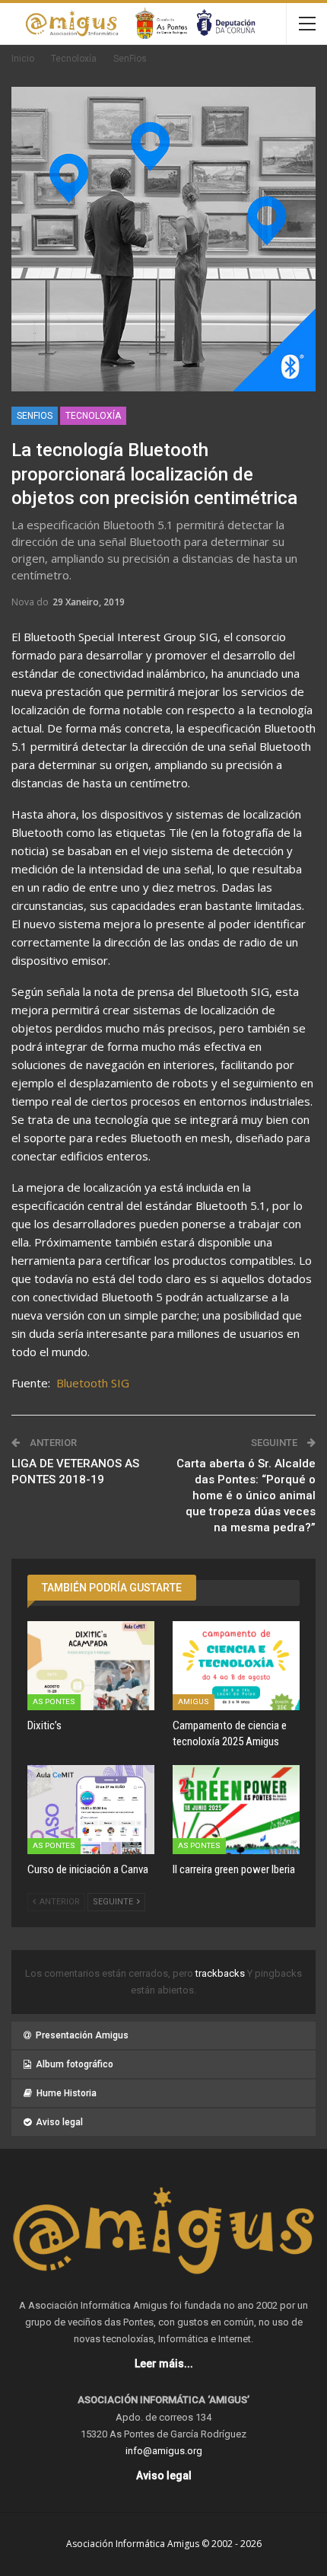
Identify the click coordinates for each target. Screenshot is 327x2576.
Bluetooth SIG (93, 1383)
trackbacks (221, 1973)
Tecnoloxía (93, 416)
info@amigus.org (164, 2451)
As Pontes (54, 1701)
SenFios (35, 416)
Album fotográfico (75, 2064)
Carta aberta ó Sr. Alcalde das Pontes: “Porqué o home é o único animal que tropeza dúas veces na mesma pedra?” (246, 1495)
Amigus (194, 1701)
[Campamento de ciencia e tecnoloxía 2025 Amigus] (236, 1666)
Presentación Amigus (82, 2035)
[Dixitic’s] (91, 1666)
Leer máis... (164, 2364)
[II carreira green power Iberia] (236, 1810)
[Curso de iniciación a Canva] (91, 1810)
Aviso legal (59, 2122)
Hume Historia (67, 2093)
